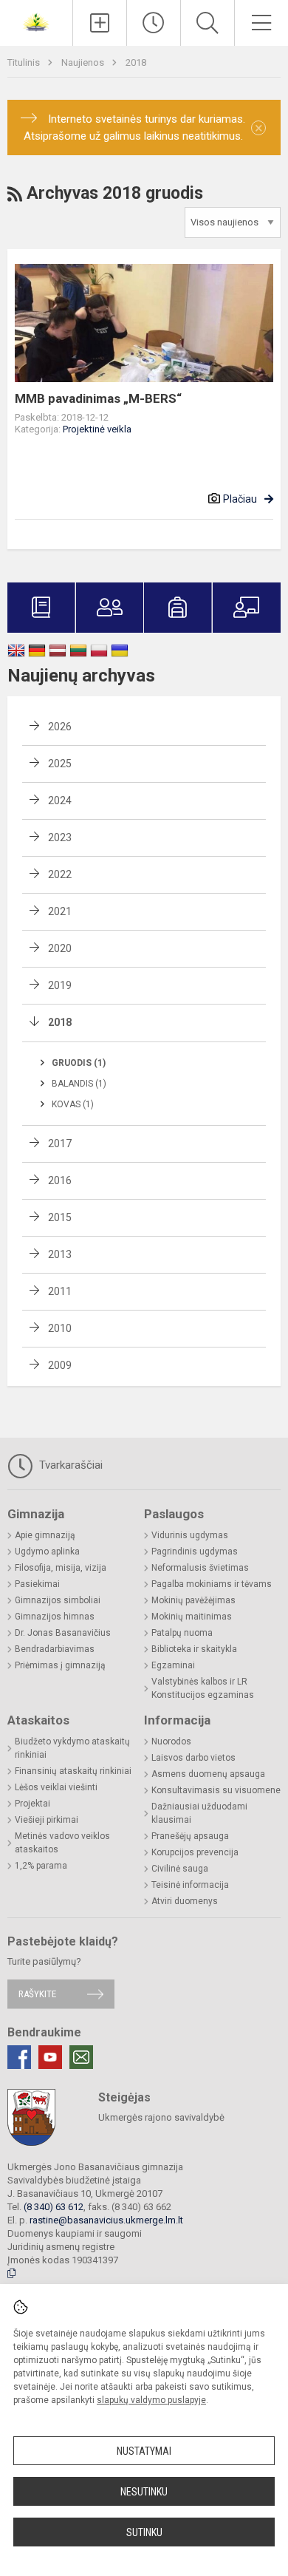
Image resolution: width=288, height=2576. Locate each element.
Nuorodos (171, 1741)
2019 (60, 985)
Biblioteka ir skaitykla (194, 1649)
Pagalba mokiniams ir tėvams (212, 1584)
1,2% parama (41, 1866)
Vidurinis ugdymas (190, 1535)
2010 (60, 1328)
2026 (60, 727)
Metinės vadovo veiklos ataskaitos (62, 1843)
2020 (60, 948)
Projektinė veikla (97, 429)
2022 (60, 874)
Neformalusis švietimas (200, 1568)
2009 (60, 1365)
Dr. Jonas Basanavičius (63, 1633)
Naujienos (84, 62)
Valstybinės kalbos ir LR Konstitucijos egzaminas (203, 1688)
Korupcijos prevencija (195, 1852)
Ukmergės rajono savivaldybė (161, 2117)
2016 (60, 1180)
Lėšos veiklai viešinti (56, 1787)
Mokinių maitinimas (192, 1617)
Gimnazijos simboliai (58, 1600)
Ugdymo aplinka (47, 1552)
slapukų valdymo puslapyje (151, 2400)
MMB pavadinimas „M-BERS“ (98, 398)
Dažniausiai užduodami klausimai (199, 1813)
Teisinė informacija (190, 1885)
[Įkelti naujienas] (100, 23)
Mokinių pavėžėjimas (193, 1600)
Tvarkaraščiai (69, 1465)
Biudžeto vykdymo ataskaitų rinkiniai (72, 1748)
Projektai (32, 1804)
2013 (60, 1254)
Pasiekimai (37, 1584)
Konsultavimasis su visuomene (216, 1790)
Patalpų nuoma (182, 1633)
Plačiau (240, 499)
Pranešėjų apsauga (190, 1836)
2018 (136, 62)
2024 (60, 801)
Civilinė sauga (180, 1869)
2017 (60, 1143)
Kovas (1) (73, 1104)
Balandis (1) (79, 1084)
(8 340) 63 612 (54, 2207)
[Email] (81, 2057)
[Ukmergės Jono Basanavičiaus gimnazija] (36, 21)
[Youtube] (50, 2057)
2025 (60, 764)
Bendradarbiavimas (55, 1649)
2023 (60, 837)
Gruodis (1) (79, 1063)
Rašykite (37, 1994)
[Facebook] (19, 2057)
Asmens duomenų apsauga (208, 1774)
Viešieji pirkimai (47, 1820)
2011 (60, 1291)
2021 (60, 911)
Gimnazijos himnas (55, 1617)
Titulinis (25, 62)
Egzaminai (173, 1665)
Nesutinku (144, 2492)
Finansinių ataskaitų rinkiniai (73, 1771)
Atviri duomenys (185, 1901)
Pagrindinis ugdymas (195, 1552)
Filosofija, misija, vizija (61, 1568)
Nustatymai (144, 2451)
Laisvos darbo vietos (193, 1758)
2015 (60, 1217)
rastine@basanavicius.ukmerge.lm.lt (106, 2220)
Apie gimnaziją (45, 1535)
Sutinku (144, 2532)
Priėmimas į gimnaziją (60, 1665)
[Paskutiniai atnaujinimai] (154, 23)
